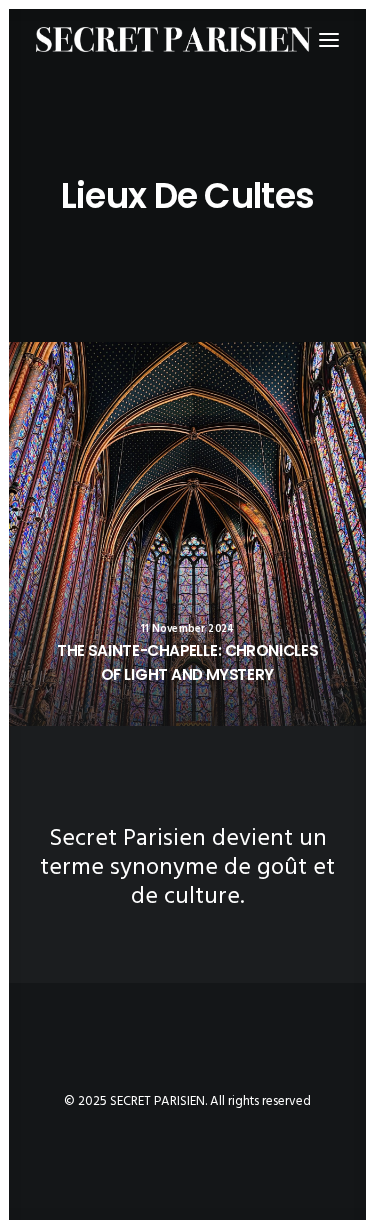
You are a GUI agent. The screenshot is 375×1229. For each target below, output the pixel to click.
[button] (187, 534)
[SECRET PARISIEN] (174, 39)
